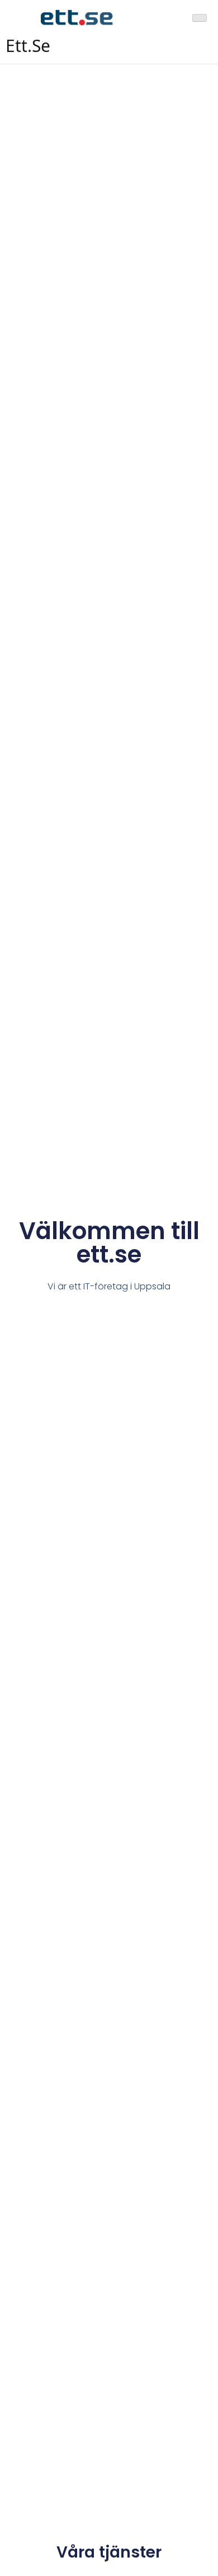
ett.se (28, 46)
